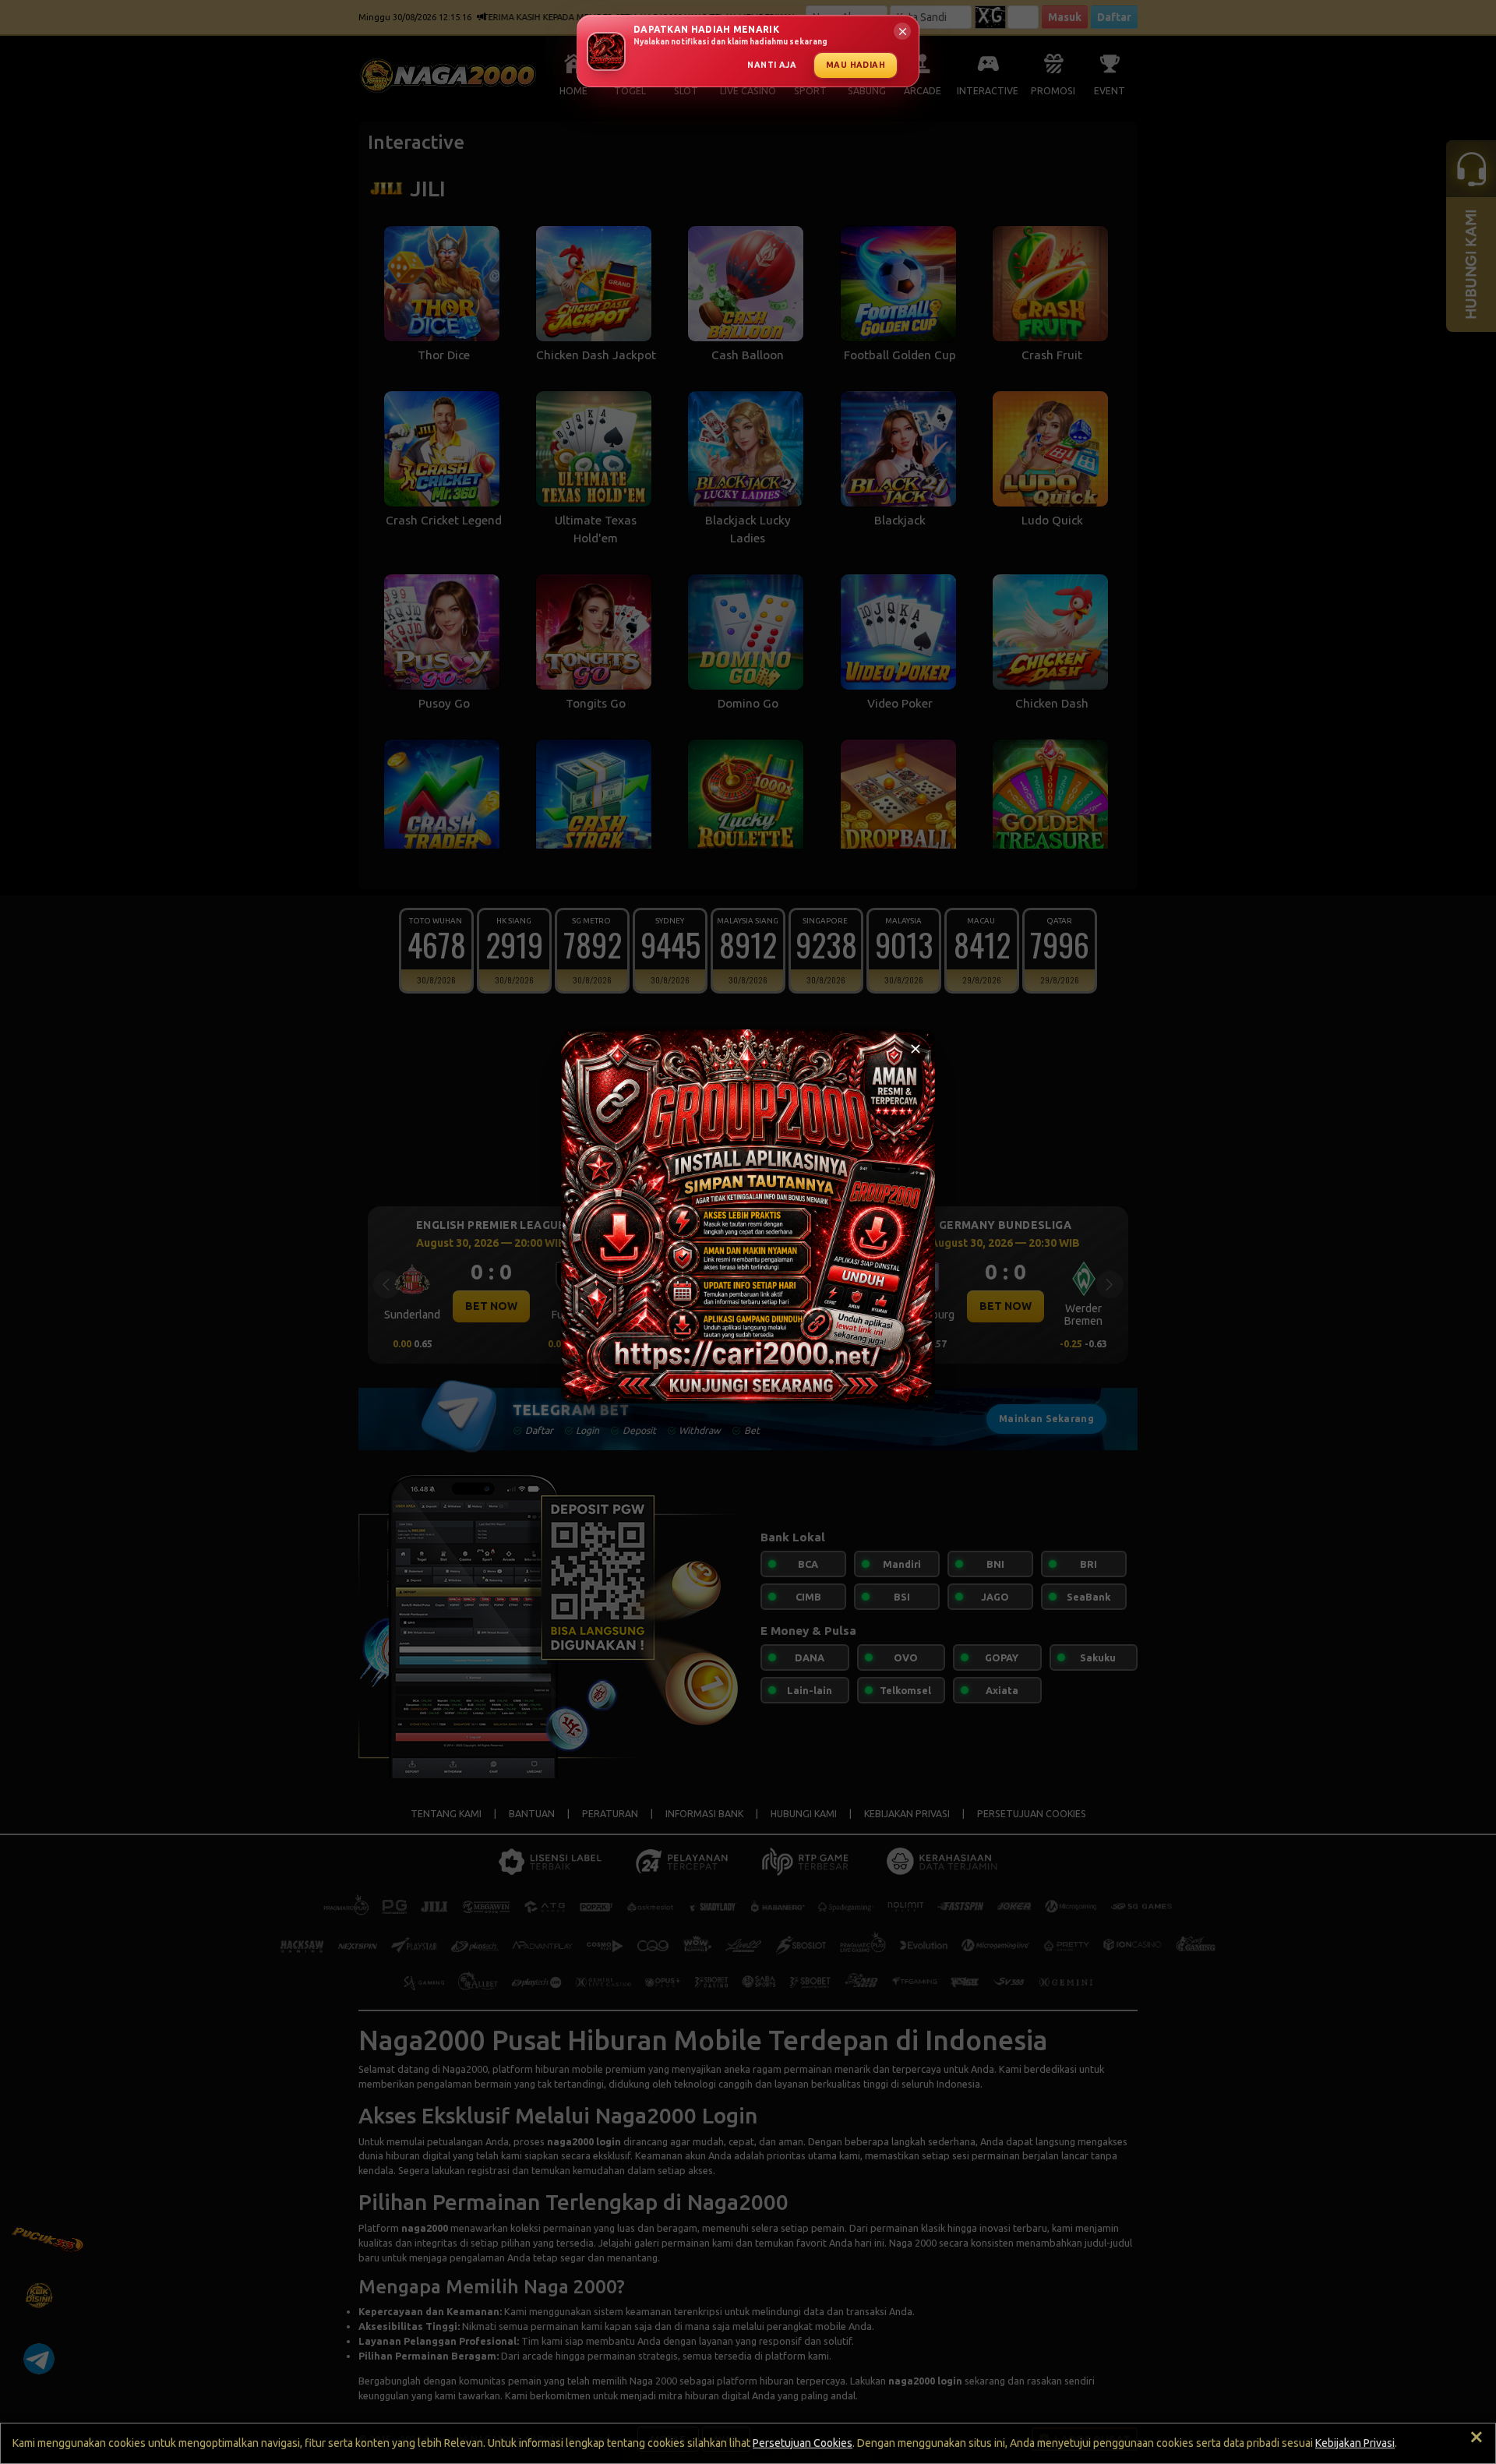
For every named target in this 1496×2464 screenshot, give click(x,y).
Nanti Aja (772, 65)
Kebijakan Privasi (1355, 2443)
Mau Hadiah (856, 65)
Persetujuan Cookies (803, 2443)
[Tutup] (916, 1049)
